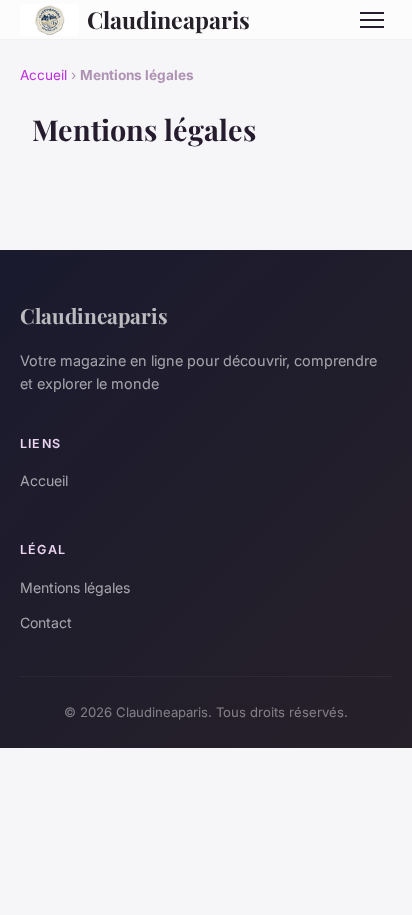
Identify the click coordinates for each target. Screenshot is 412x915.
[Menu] (372, 20)
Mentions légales (75, 587)
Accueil (43, 75)
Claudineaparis (168, 19)
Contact (46, 622)
